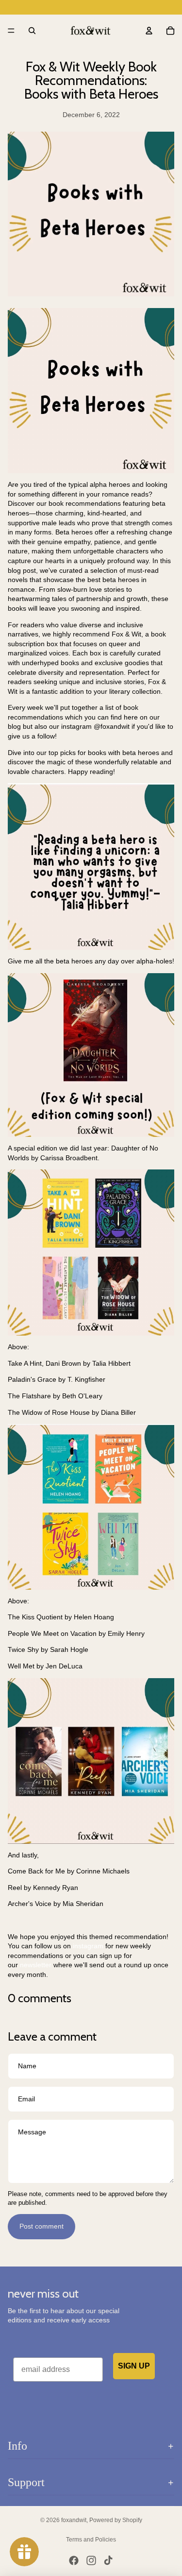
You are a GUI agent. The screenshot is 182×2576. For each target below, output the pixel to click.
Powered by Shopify (116, 2520)
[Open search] (32, 31)
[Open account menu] (149, 31)
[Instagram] (91, 2560)
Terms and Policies (91, 2540)
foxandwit (74, 2520)
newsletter (36, 1965)
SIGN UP (134, 2366)
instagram (88, 1946)
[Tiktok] (108, 2560)
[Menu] (11, 31)
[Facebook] (74, 2560)
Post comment (41, 2226)
